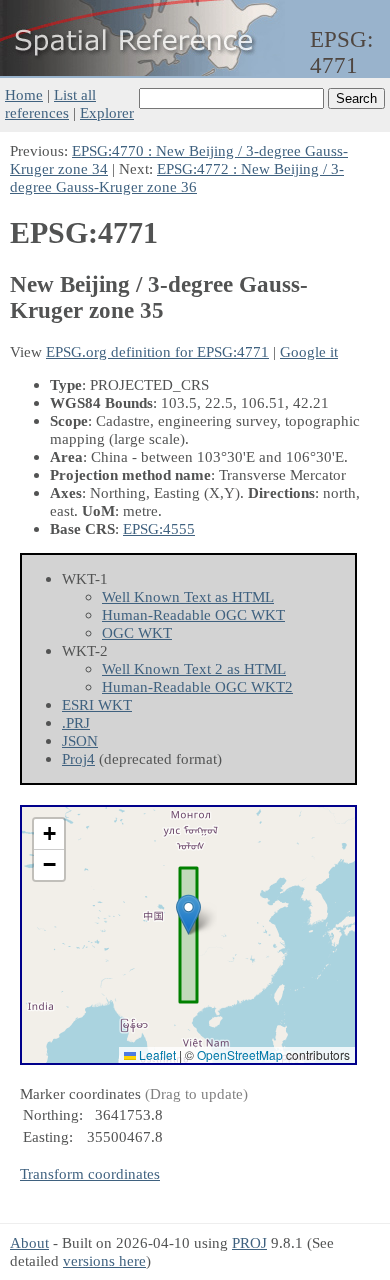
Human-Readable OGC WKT (193, 614)
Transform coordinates (90, 1173)
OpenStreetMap (240, 1054)
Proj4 (78, 758)
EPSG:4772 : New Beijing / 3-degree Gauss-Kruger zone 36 (177, 177)
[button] (188, 914)
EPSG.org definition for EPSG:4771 (157, 351)
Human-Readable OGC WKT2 (197, 686)
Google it (309, 351)
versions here (104, 1260)
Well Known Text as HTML (188, 596)
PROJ (249, 1242)
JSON (80, 740)
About (29, 1242)
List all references (50, 103)
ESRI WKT (97, 704)
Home (24, 94)
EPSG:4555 (159, 528)
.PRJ (76, 722)
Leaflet (156, 1054)
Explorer (107, 112)
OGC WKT (137, 632)
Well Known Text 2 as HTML (194, 668)
